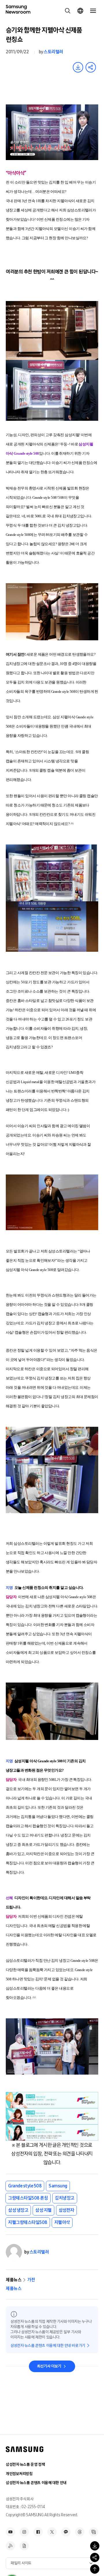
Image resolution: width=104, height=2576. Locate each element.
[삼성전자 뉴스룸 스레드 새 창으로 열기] (80, 2532)
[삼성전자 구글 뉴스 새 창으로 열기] (24, 2546)
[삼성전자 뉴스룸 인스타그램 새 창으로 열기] (24, 2532)
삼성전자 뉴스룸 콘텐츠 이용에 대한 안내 (36, 2483)
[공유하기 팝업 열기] (95, 2557)
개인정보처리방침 (19, 2474)
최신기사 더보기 (49, 2366)
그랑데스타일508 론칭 (28, 2198)
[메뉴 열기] (93, 11)
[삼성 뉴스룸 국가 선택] (80, 11)
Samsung (58, 2186)
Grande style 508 (25, 2186)
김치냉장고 (65, 2198)
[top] (95, 2569)
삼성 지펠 (43, 2210)
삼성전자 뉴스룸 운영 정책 (25, 2464)
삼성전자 (66, 2210)
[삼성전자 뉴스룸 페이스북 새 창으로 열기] (38, 2532)
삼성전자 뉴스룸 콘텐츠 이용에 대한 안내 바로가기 (48, 2346)
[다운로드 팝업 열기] (95, 2546)
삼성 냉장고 (18, 2210)
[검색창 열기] (68, 11)
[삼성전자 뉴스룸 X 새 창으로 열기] (52, 2532)
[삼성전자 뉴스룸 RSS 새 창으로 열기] (10, 2546)
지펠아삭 (62, 2222)
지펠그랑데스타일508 (28, 2222)
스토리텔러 (53, 52)
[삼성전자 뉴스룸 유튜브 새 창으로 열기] (10, 2532)
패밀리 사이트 (21, 2563)
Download (78, 67)
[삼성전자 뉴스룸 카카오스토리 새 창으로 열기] (66, 2532)
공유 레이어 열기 (91, 67)
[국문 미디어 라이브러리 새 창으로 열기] (94, 2532)
